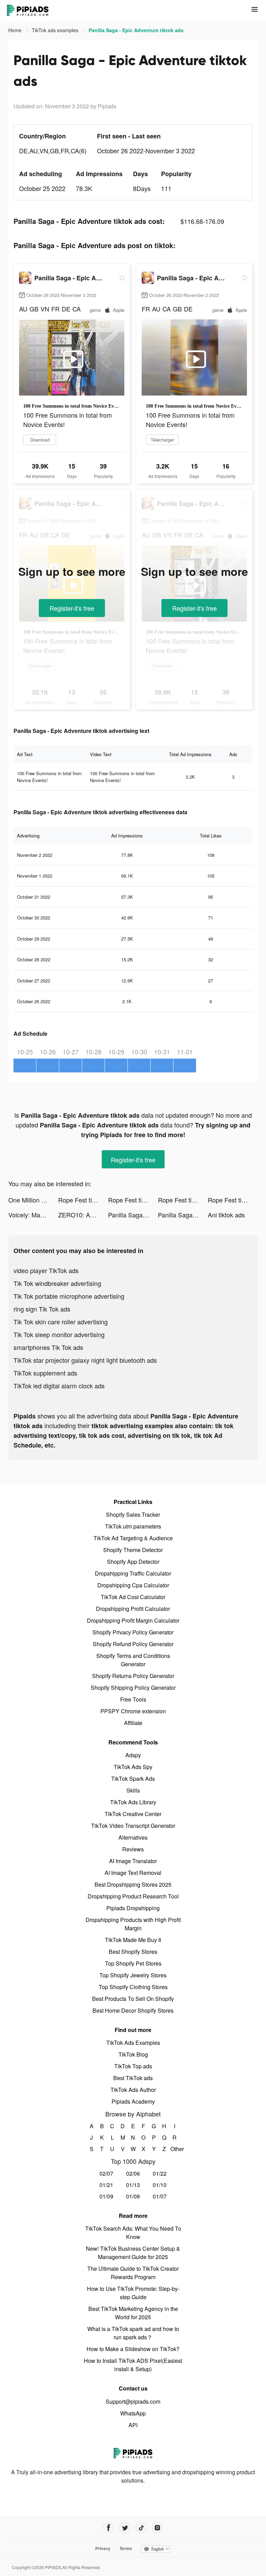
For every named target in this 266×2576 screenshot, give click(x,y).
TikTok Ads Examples (133, 2043)
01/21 (106, 2185)
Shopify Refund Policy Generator (133, 1644)
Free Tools (133, 1699)
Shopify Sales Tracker (133, 1514)
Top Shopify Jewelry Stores (133, 1975)
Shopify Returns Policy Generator (133, 1676)
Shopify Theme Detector (133, 1550)
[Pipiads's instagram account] (157, 2528)
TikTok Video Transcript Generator (133, 1826)
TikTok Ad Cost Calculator (133, 1597)
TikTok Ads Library (133, 1802)
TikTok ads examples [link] (56, 30)
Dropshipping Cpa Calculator (133, 1585)
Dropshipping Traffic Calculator (133, 1573)
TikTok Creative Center (133, 1814)
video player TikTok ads (46, 1270)
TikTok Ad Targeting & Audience (133, 1538)
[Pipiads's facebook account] (109, 2528)
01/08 (133, 2196)
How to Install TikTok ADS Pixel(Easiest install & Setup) (133, 2365)
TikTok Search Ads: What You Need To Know (133, 2233)
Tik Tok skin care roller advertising (61, 1322)
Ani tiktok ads (226, 1215)
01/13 (133, 2185)
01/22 (160, 2173)
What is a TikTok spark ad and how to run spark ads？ (133, 2333)
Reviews (133, 1849)
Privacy (103, 2548)
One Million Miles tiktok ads (33, 1200)
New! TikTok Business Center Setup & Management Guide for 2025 (133, 2253)
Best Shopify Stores (133, 1952)
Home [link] (16, 30)
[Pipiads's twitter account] (125, 2528)
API (133, 2425)
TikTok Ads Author (133, 2090)
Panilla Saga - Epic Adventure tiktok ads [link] (136, 30)
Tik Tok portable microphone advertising (69, 1296)
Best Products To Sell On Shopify (133, 1999)
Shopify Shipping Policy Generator (133, 1688)
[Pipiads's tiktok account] (141, 2528)
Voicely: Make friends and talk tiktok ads (33, 1215)
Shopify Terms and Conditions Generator (133, 1660)
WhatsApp (133, 2413)
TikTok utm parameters (133, 1526)
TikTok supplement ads (45, 1373)
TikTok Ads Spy (133, 1767)
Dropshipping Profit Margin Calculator (133, 1620)
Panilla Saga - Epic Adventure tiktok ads (133, 1215)
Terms (126, 2548)
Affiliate (133, 1723)
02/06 (133, 2173)
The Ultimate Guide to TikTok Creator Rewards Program (133, 2273)
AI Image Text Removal (133, 1873)
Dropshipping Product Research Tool (133, 1896)
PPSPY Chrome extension (133, 1711)
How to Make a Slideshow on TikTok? (133, 2349)
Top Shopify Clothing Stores (133, 1987)
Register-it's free (72, 608)
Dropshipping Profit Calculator (133, 1609)
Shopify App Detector (133, 1562)
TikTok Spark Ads (133, 1779)
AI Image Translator (133, 1861)
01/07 (160, 2196)
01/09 (106, 2196)
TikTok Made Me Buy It (133, 1940)
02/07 (106, 2173)
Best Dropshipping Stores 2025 (133, 1884)
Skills (133, 1790)
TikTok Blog (133, 2054)
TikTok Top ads (133, 2066)
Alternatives (133, 1837)
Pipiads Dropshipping (133, 1908)
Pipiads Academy (133, 2101)
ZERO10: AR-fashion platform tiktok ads (83, 1215)
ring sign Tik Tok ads (42, 1309)
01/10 (160, 2185)
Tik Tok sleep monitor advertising (59, 1334)
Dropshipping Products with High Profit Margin (133, 1924)
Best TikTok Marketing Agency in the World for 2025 (133, 2313)
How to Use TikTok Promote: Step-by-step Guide (133, 2293)
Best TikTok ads (133, 2078)
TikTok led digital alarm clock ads (59, 1386)
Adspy (133, 1755)
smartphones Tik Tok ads (48, 1347)
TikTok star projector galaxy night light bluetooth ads (85, 1360)
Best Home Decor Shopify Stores (133, 2010)
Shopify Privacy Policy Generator (133, 1632)
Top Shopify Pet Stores (133, 1963)
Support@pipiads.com (133, 2401)
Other (175, 2149)
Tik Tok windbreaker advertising (57, 1283)
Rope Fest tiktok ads (83, 1200)
